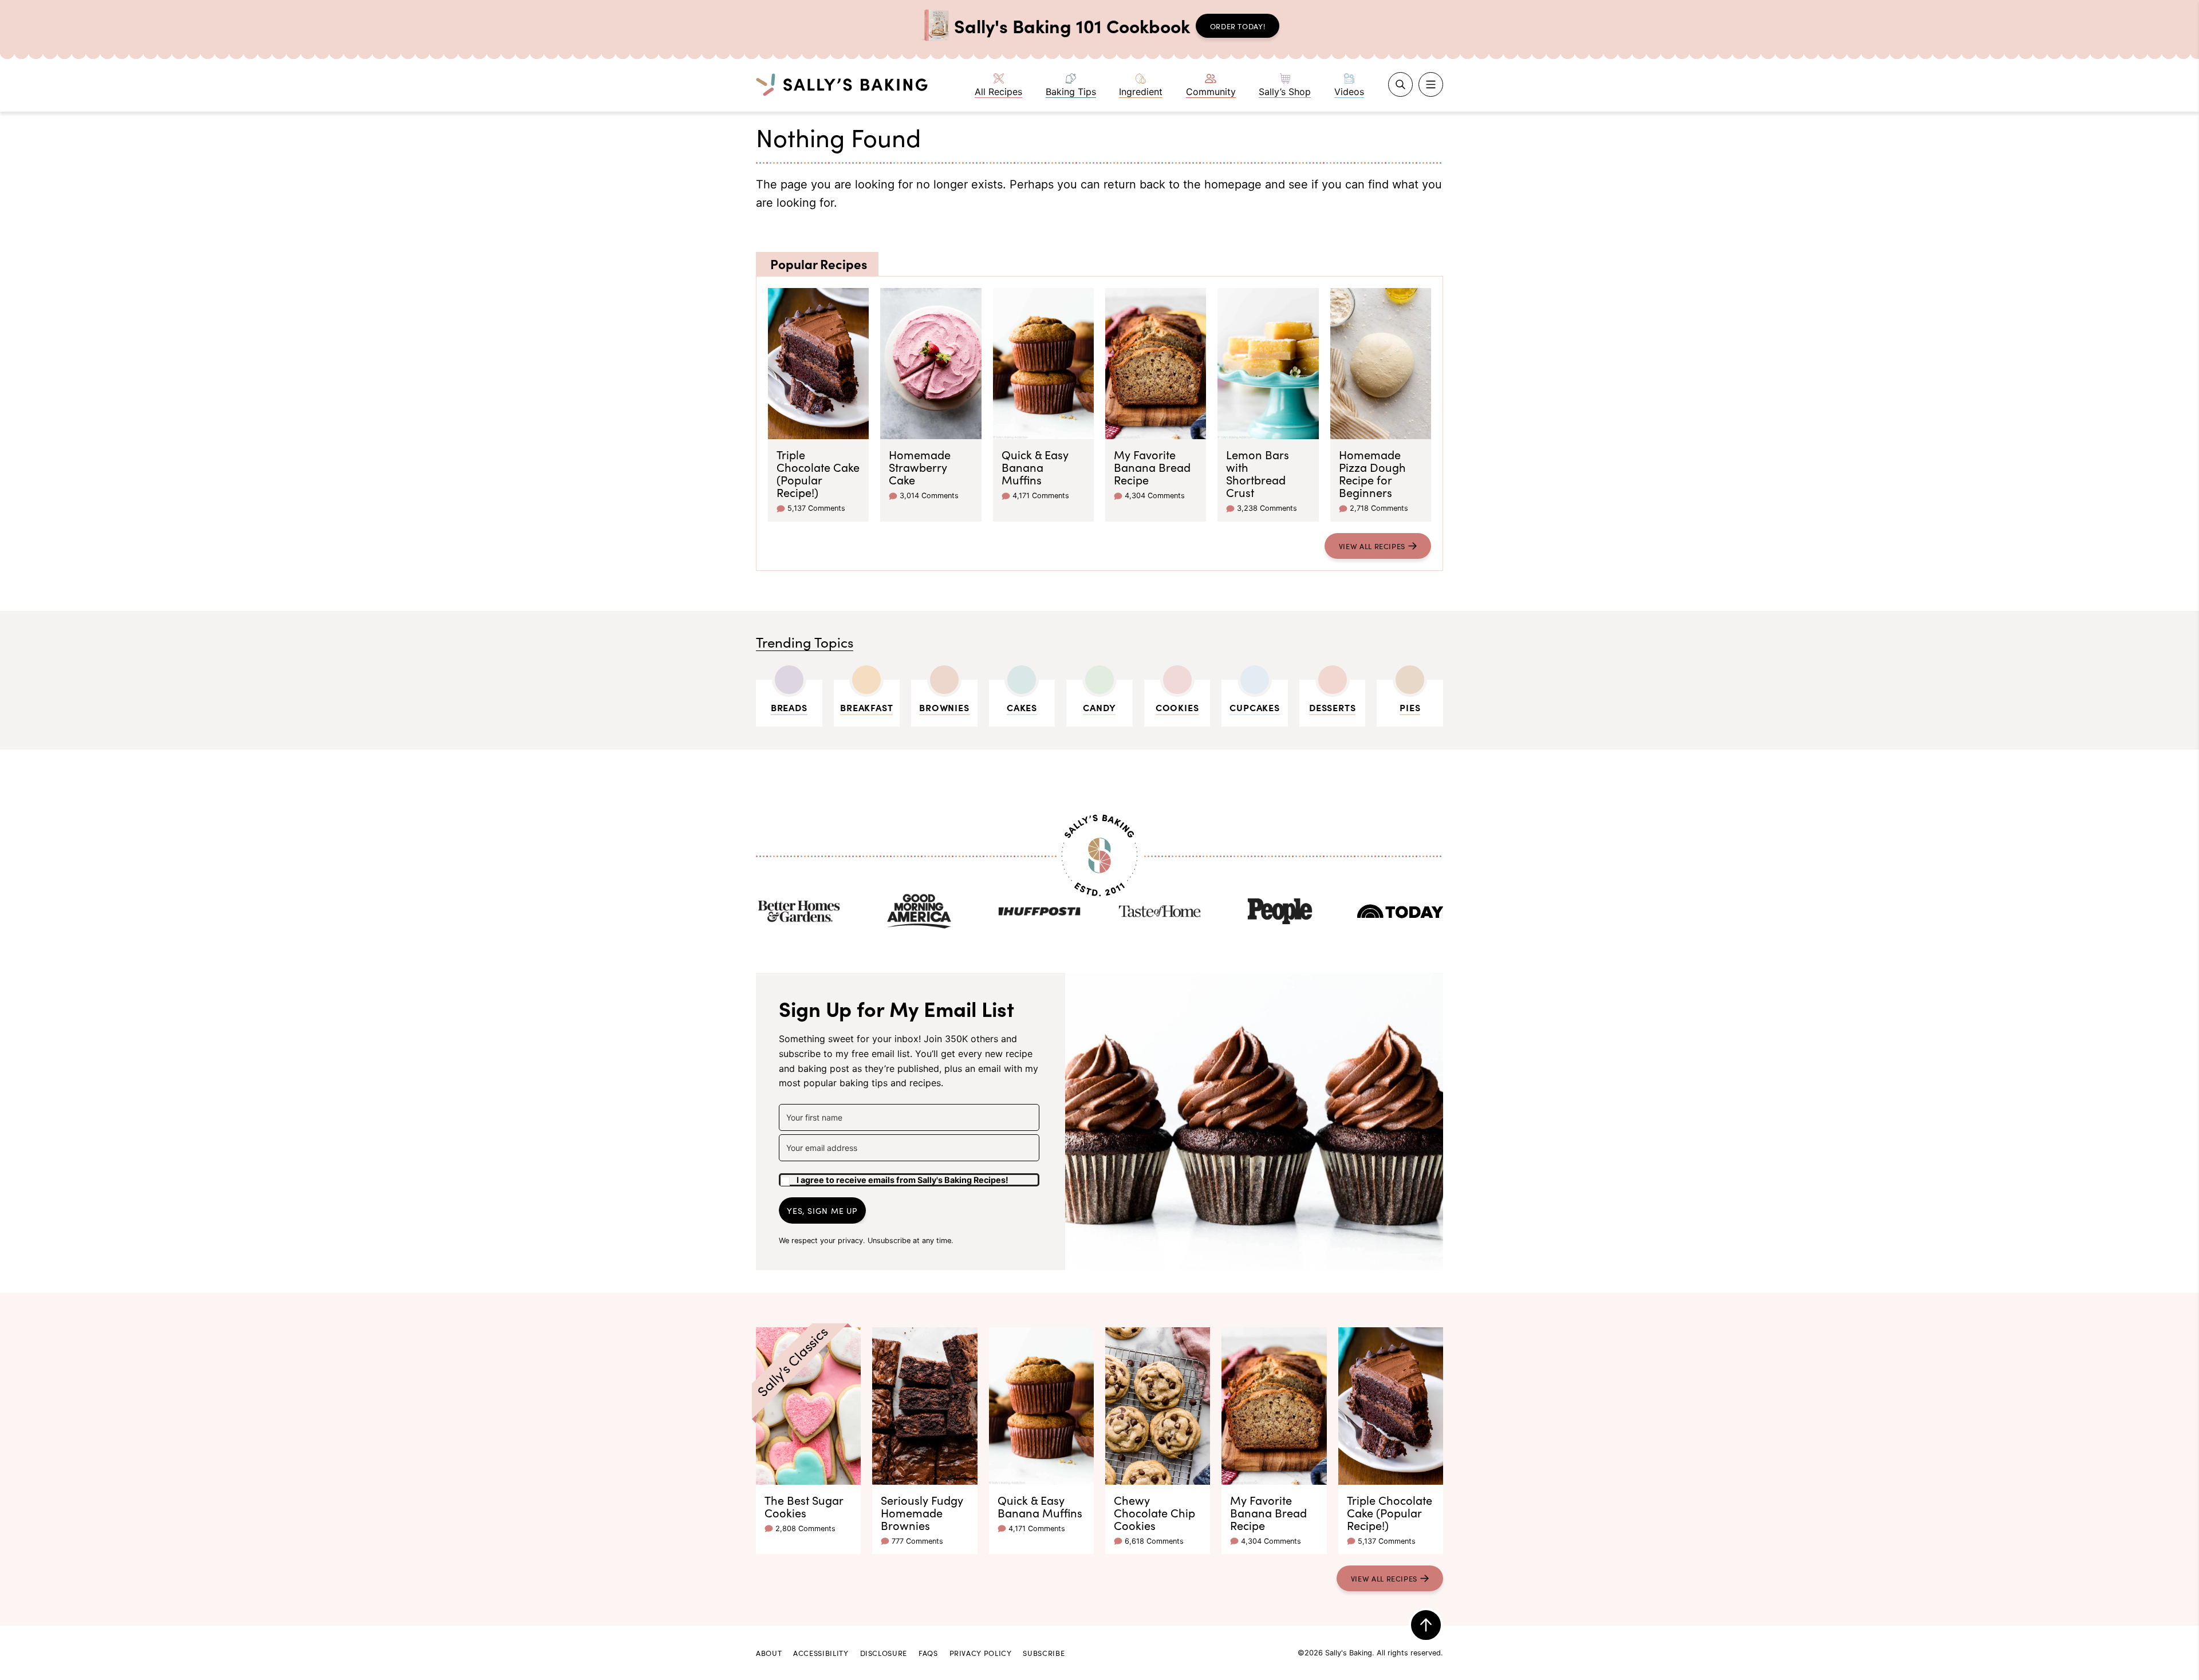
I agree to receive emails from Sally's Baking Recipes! (903, 1180)
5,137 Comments (816, 508)
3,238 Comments (1267, 508)
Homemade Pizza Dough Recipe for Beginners (1372, 473)
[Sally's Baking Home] (842, 84)
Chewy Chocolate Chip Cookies (1154, 1512)
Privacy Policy (981, 1653)
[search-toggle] (1400, 84)
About (769, 1653)
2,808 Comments (805, 1529)
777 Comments (917, 1541)
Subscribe (1044, 1653)
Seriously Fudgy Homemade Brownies (922, 1512)
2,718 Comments (1379, 508)
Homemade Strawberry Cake (920, 467)
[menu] (1431, 84)
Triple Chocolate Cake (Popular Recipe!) (818, 473)
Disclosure (884, 1653)
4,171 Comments (1041, 496)
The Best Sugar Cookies (804, 1506)
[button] (909, 1176)
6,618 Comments (1154, 1541)
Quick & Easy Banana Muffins (1035, 467)
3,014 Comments (929, 496)
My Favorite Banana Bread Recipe (1152, 467)
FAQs (928, 1653)
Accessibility (821, 1653)
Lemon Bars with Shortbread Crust (1258, 473)
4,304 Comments (1155, 496)
